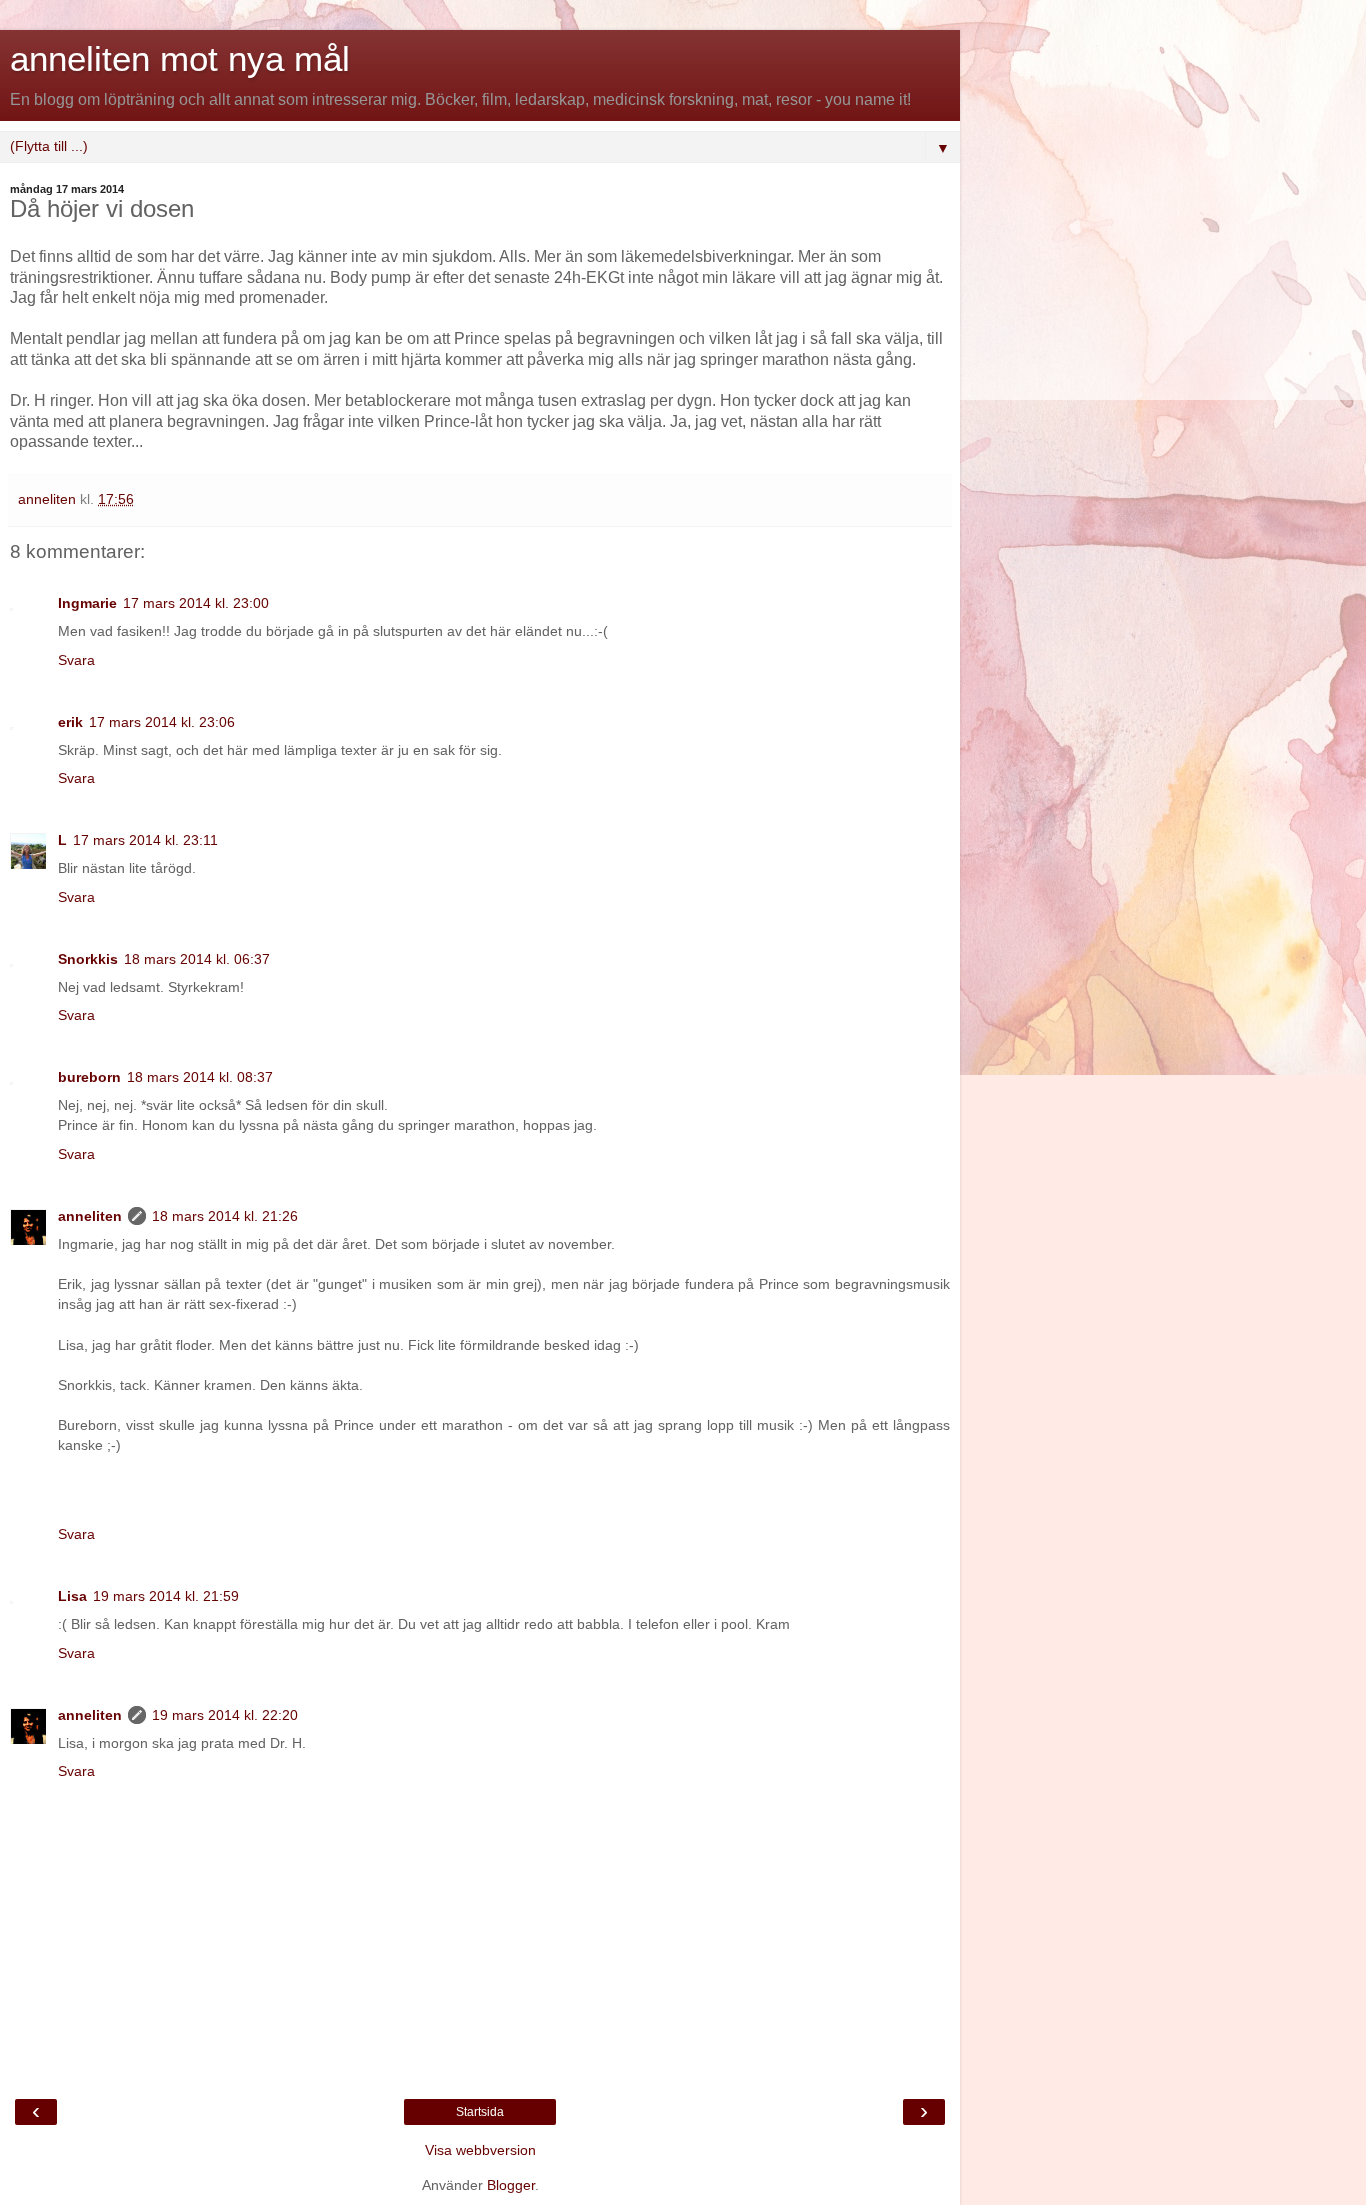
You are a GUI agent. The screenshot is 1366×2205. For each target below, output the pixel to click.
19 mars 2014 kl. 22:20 (225, 1715)
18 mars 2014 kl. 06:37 (197, 959)
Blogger (511, 2185)
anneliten (90, 1216)
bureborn (89, 1077)
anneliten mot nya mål (180, 59)
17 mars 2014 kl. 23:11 (145, 840)
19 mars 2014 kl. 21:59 (166, 1596)
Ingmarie (87, 603)
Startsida (480, 2112)
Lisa (72, 1596)
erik (70, 722)
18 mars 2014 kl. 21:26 (225, 1216)
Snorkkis (88, 959)
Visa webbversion (480, 2150)
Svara (76, 660)
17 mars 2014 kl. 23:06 (162, 722)
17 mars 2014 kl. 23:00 (196, 603)
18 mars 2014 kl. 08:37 (200, 1077)
